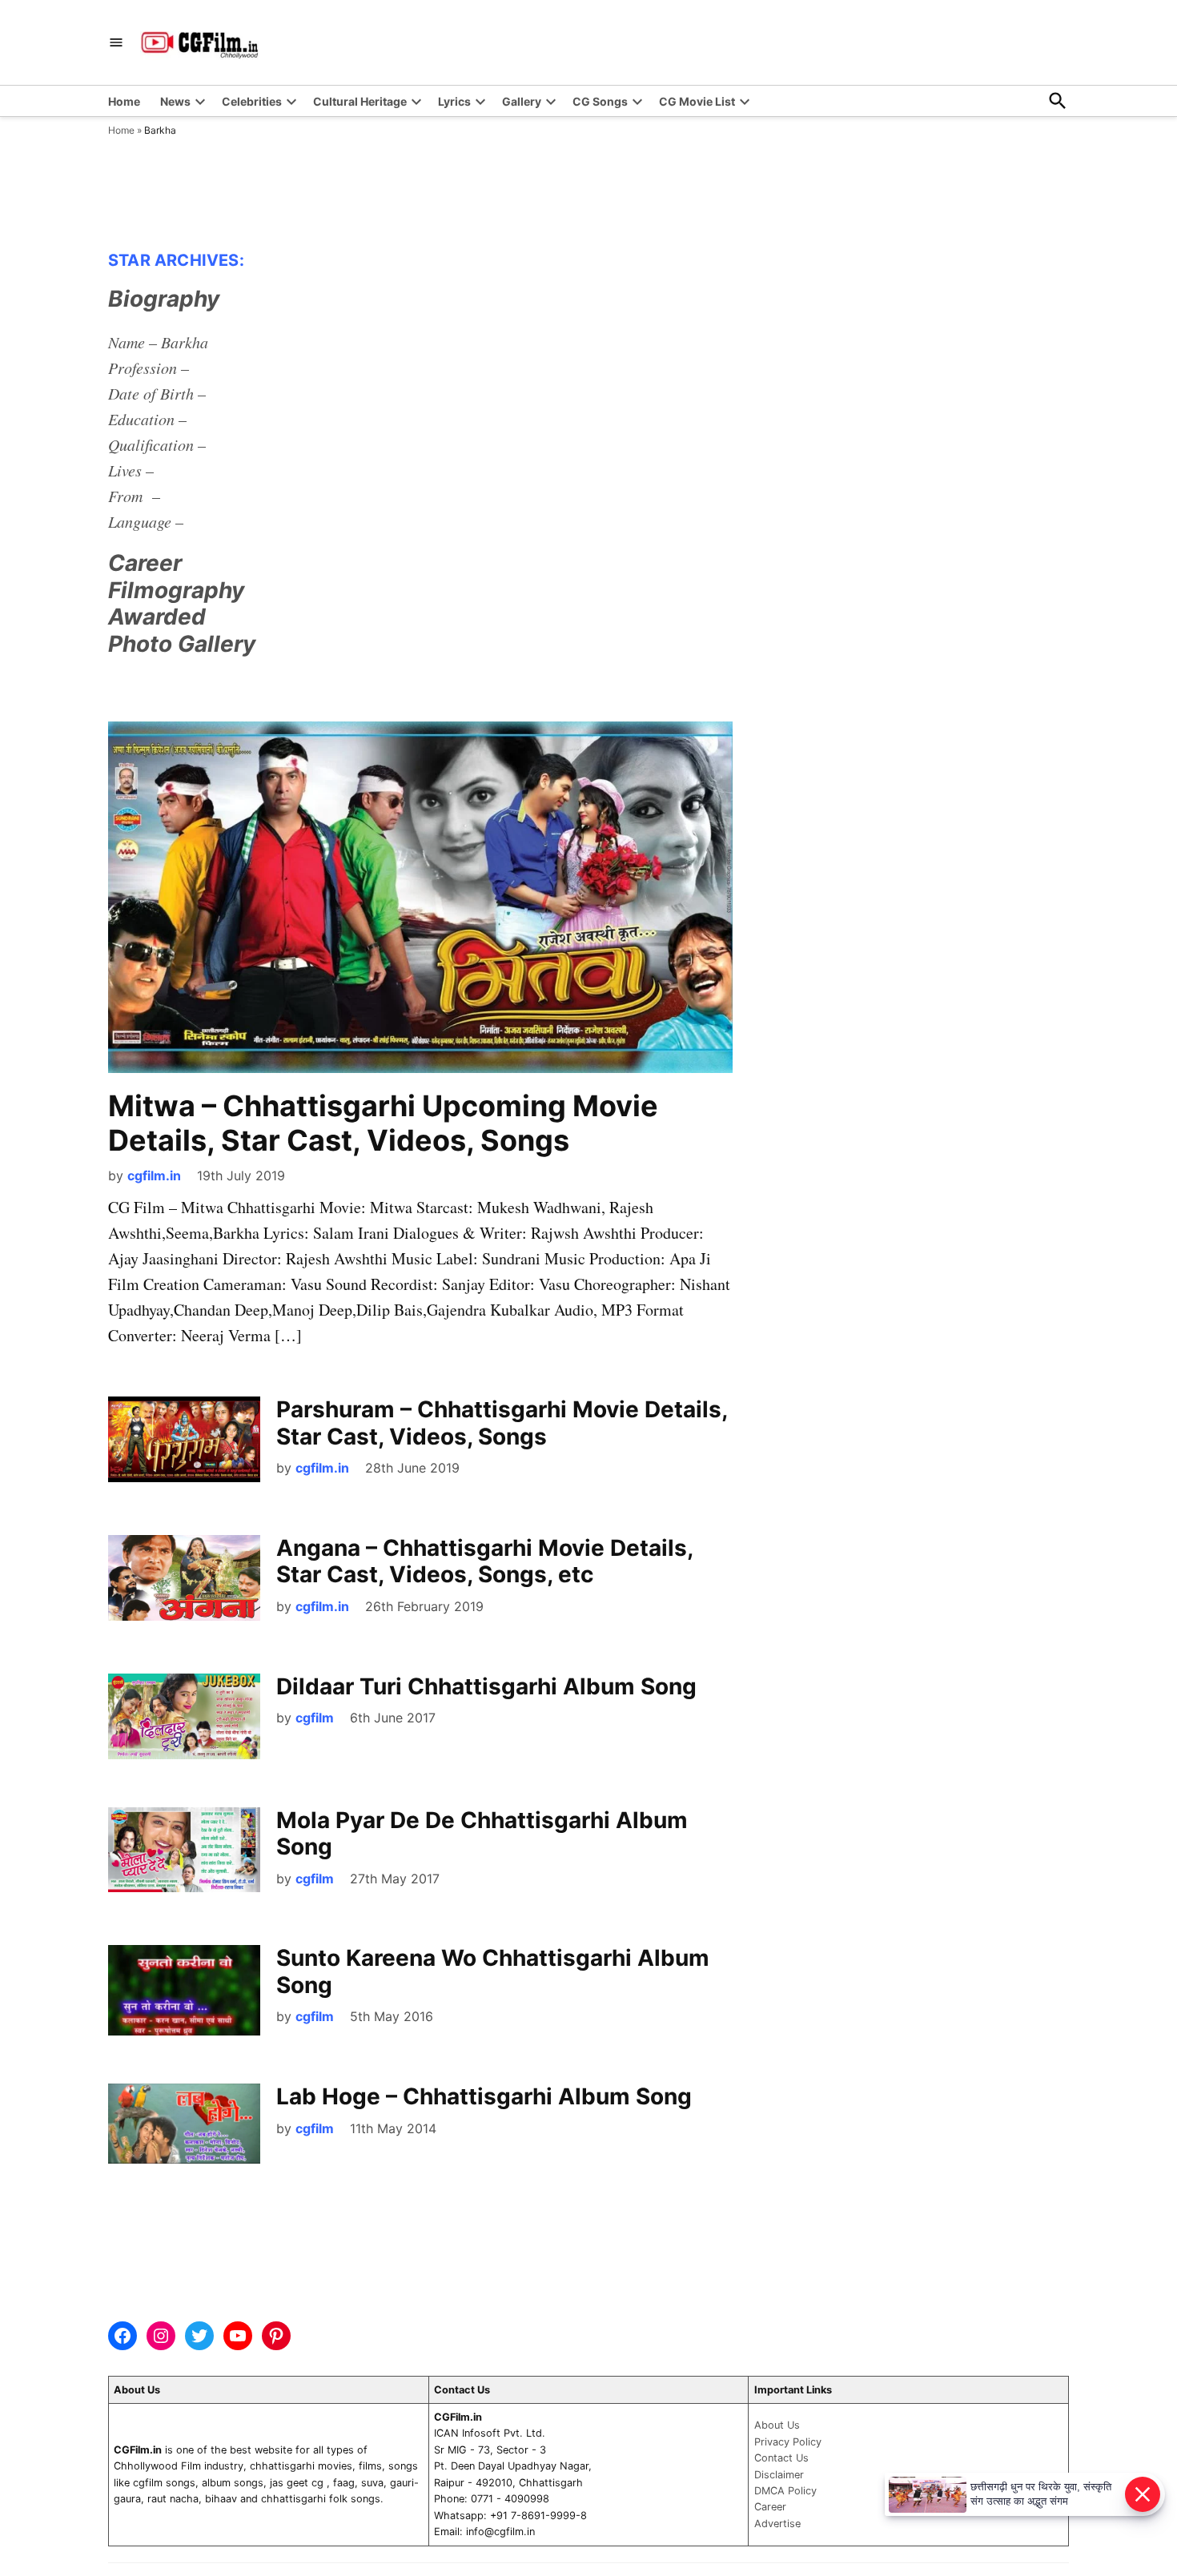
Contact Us (781, 2458)
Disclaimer (779, 2475)
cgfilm (315, 1718)
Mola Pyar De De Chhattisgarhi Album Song (482, 1834)
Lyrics (454, 101)
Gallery (522, 101)
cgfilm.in (154, 1175)
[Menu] (116, 43)
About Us (777, 2425)
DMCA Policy (785, 2491)
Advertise (777, 2524)
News (175, 101)
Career (770, 2507)
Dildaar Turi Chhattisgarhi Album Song (486, 1686)
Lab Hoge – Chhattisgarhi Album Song (484, 2096)
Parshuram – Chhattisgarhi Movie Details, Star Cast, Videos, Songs (502, 1423)
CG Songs (600, 101)
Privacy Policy (788, 2442)
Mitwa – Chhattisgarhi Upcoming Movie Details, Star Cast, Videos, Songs (383, 1123)
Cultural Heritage (360, 101)
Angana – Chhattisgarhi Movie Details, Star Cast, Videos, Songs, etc (484, 1561)
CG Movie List (697, 101)
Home (124, 101)
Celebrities (252, 101)
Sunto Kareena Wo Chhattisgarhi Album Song (493, 1971)
